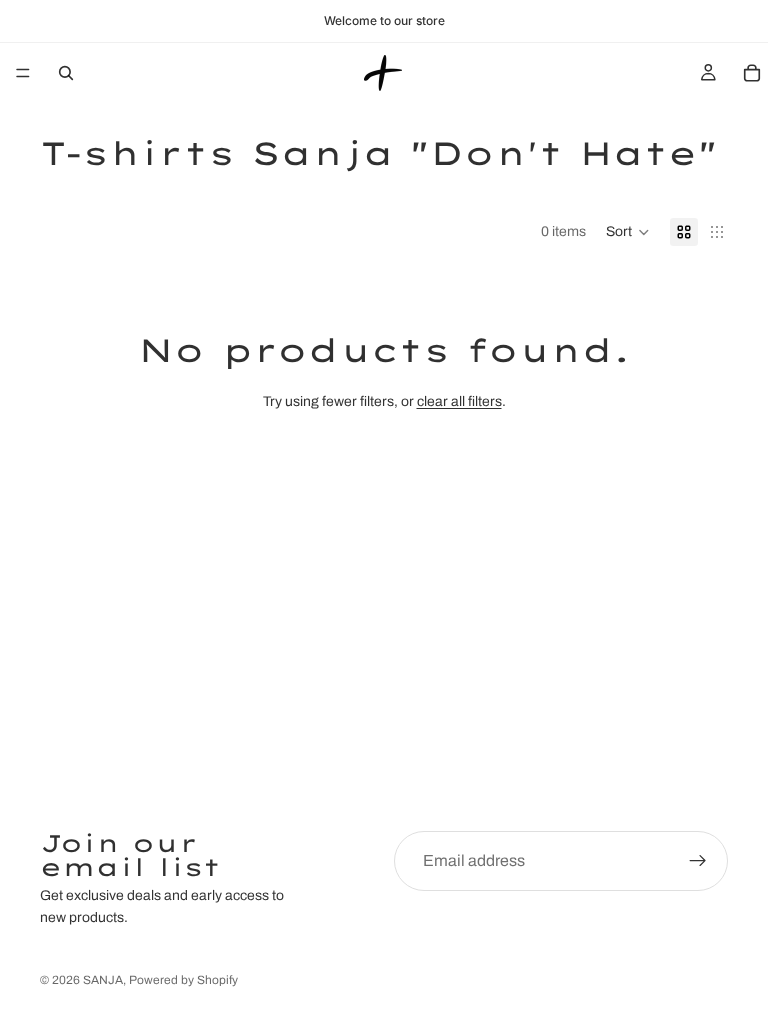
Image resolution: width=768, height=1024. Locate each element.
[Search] (66, 73)
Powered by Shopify (183, 980)
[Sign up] (698, 861)
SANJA (103, 980)
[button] (628, 232)
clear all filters (459, 401)
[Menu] (23, 73)
